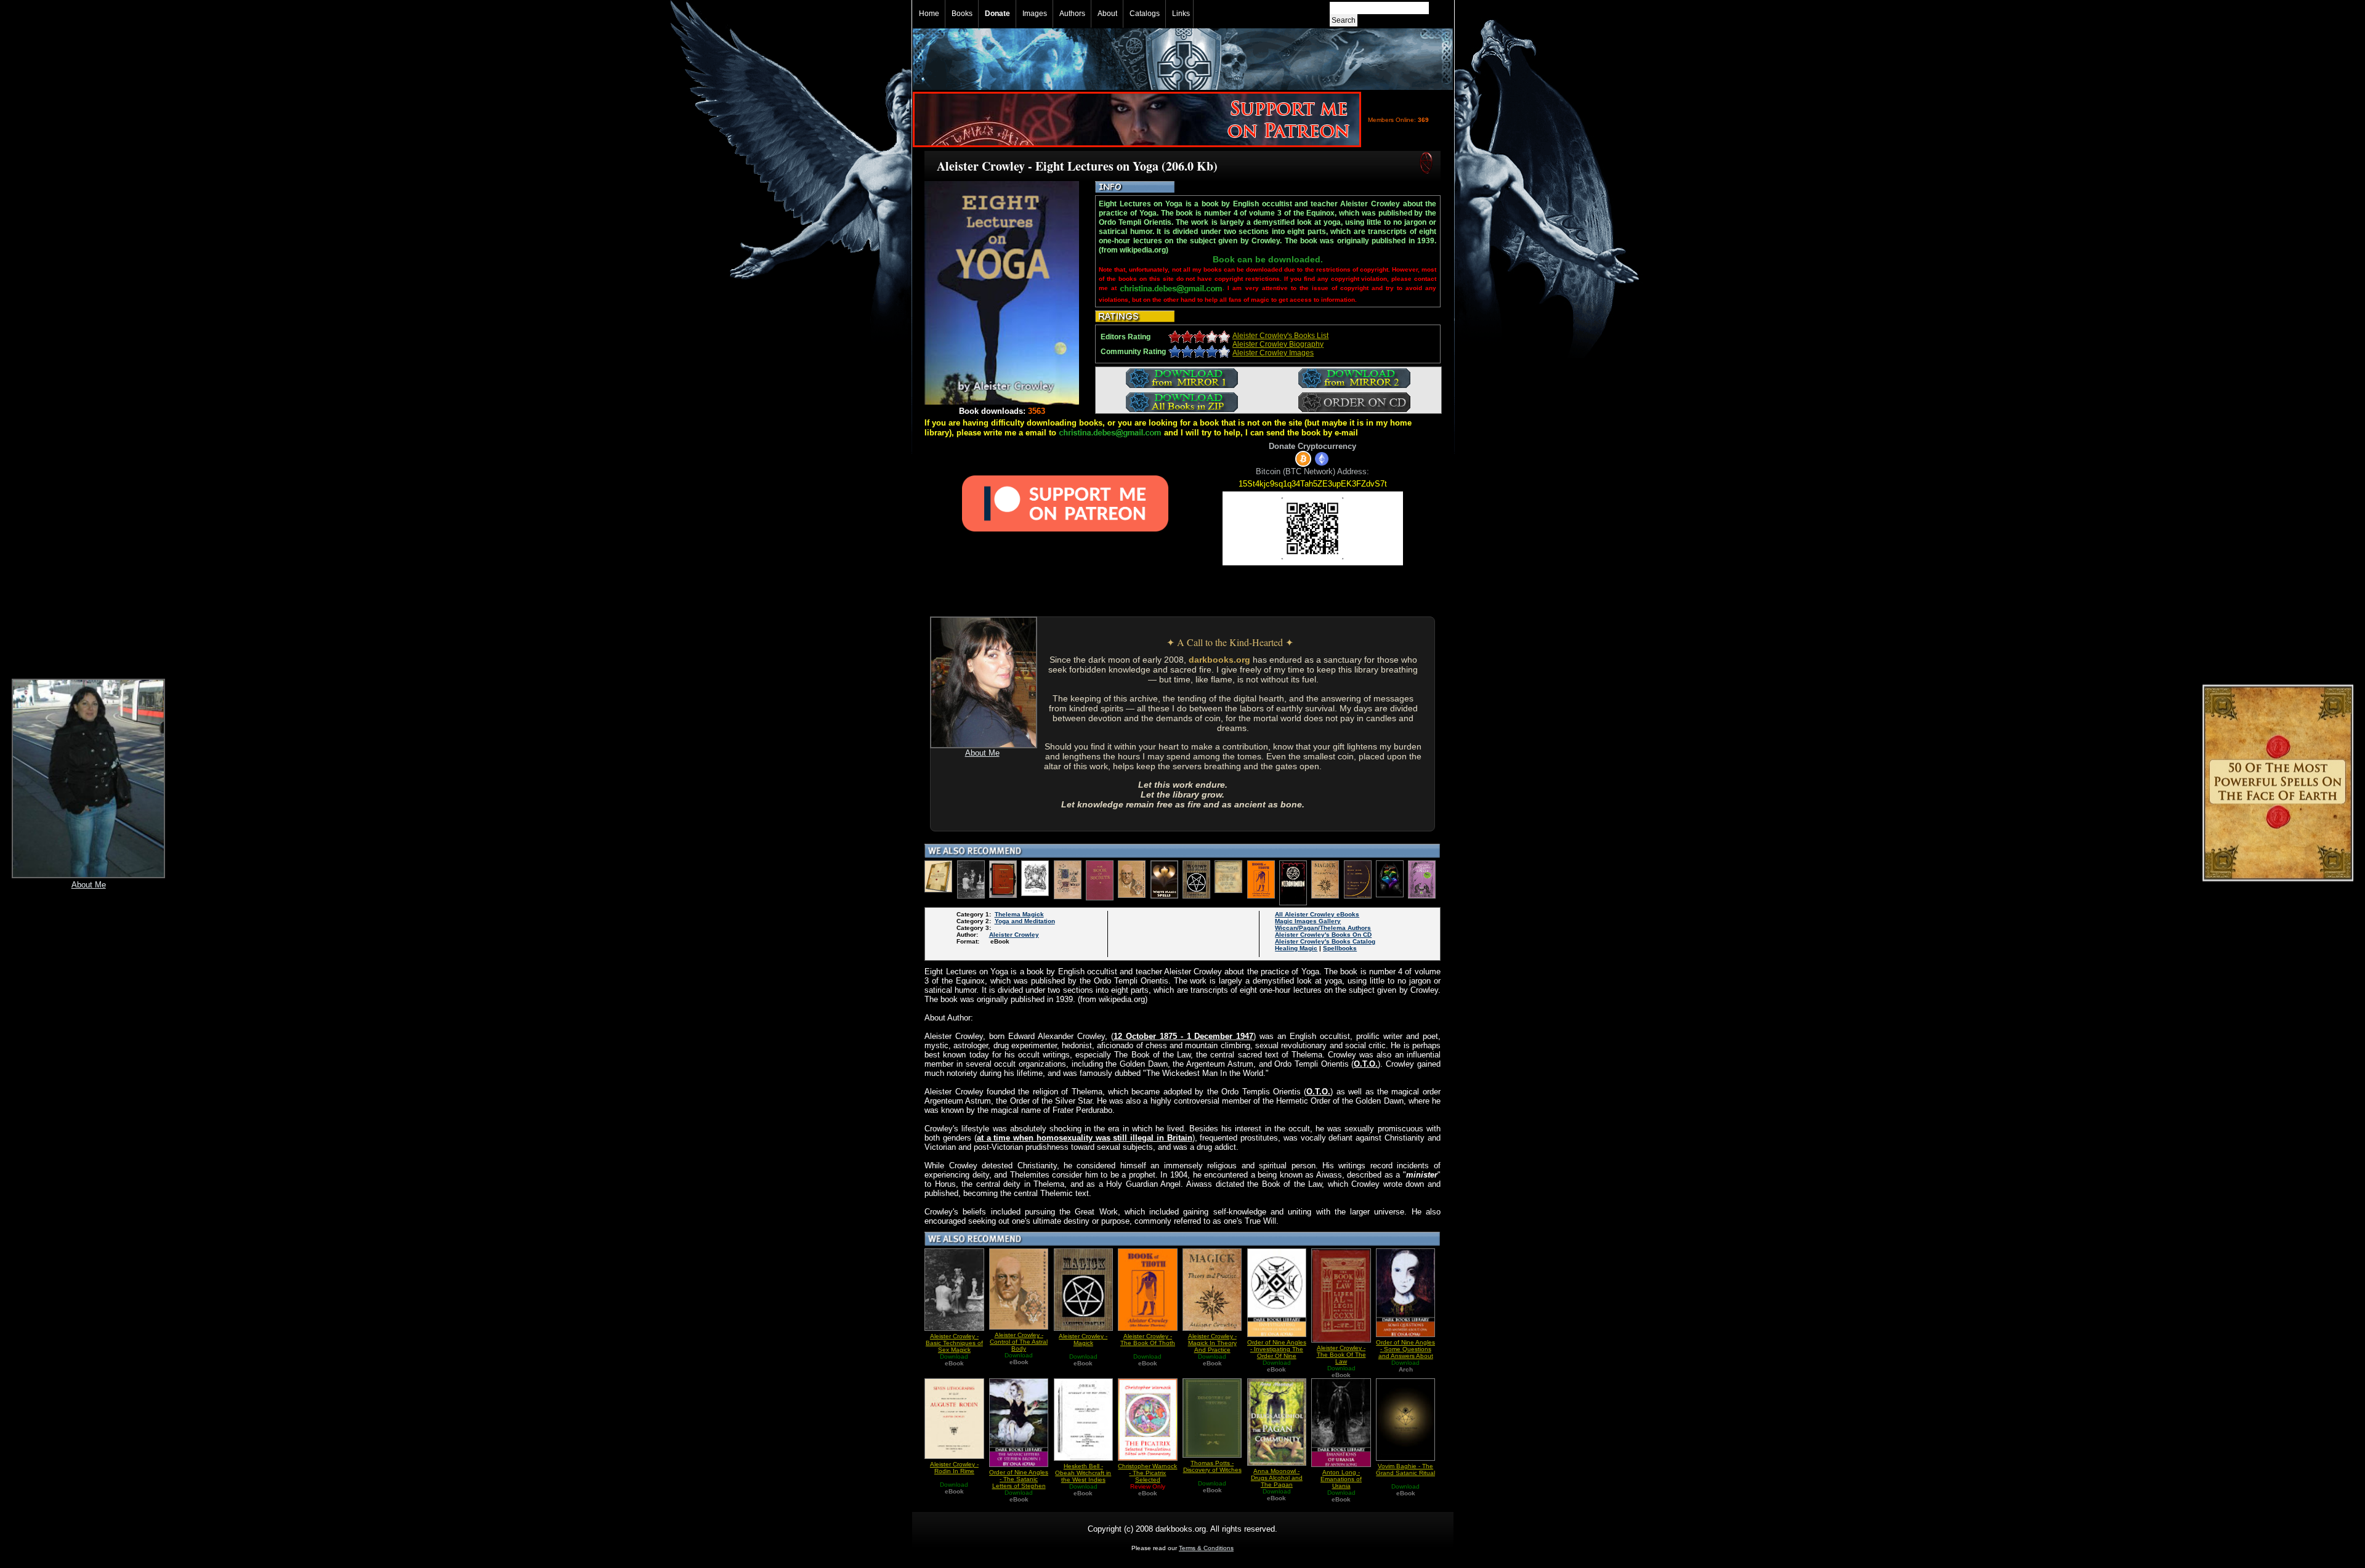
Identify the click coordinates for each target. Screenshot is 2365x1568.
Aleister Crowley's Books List (1280, 336)
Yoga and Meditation (1025, 921)
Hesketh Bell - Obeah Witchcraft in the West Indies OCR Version (1083, 1476)
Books (962, 14)
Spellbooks (1340, 948)
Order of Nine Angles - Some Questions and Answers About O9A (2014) (1405, 1352)
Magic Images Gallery (1308, 921)
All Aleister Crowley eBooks (1317, 914)
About (1107, 14)
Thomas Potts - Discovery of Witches (1212, 1466)
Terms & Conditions (1206, 1548)
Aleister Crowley (1014, 935)
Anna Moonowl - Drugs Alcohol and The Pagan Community (1277, 1481)
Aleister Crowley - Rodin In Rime (954, 1468)
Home (929, 14)
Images (1035, 14)
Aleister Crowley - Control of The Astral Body (1019, 1342)
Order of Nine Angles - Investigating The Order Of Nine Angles (1277, 1352)
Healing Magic (1296, 948)
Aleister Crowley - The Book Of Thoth (1148, 1340)
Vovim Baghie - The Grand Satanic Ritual (1405, 1469)
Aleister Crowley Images (1273, 353)
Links (1181, 14)
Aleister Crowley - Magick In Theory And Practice (1212, 1343)
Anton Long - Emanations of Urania (1341, 1479)
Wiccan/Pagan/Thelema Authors (1323, 928)
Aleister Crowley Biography (1278, 344)
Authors (1072, 14)
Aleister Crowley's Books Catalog (1325, 941)
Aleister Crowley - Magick (1083, 1340)
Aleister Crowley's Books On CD (1323, 935)
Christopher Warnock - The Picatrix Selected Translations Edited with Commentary (1147, 1480)
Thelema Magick (1019, 914)
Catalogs (1145, 14)
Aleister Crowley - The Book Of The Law (1341, 1355)
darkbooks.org (1219, 660)
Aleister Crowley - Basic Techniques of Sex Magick (954, 1343)
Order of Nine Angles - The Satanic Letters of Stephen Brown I (1019, 1482)
